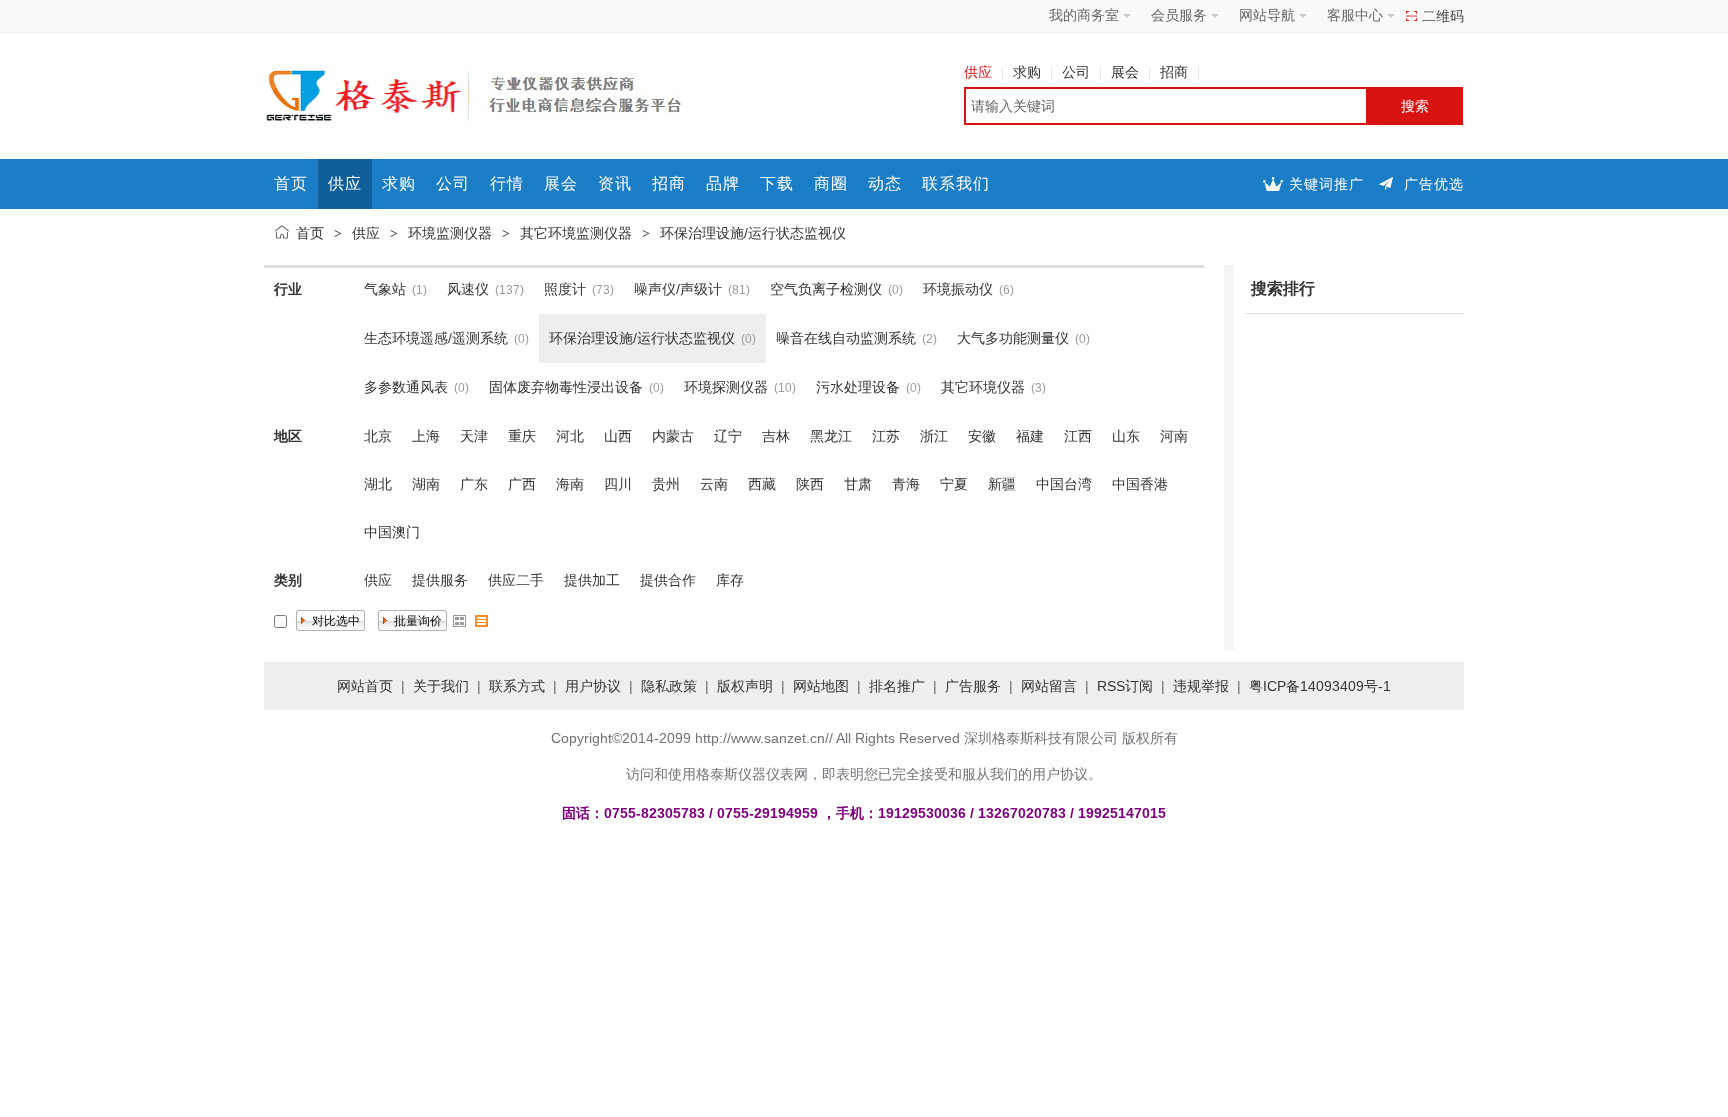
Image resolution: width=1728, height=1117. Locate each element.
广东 (474, 484)
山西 (618, 436)
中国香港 (1140, 484)
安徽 (982, 436)
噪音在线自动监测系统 (846, 338)
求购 (1027, 72)
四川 (618, 484)
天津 (474, 436)
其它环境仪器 (983, 387)
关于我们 (441, 686)
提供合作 (668, 580)
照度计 (565, 289)
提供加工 (592, 580)
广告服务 (973, 686)
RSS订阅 (1125, 686)
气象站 (385, 289)
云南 (714, 484)
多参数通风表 (406, 387)
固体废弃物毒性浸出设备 (566, 387)
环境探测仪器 (726, 387)
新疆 (1002, 484)
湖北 (378, 484)
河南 (1174, 436)
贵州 (666, 484)
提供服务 (440, 580)
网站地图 (821, 686)
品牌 (723, 183)
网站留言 (1049, 686)
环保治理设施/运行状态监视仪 (753, 233)
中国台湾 (1064, 484)
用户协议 (593, 686)
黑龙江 (831, 436)
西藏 (762, 484)
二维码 (1443, 16)
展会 (1125, 72)
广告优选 (1434, 184)
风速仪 (468, 289)
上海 (426, 436)
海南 (570, 484)
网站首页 (365, 686)
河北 (570, 436)
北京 (378, 436)
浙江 (934, 436)
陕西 (810, 484)
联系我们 (956, 183)
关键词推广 (1326, 184)
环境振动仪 (958, 289)
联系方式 (517, 686)
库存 (730, 580)
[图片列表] (460, 621)
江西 (1078, 436)
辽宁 (728, 436)
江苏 (886, 436)
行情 (507, 183)
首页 (291, 183)
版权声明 (745, 686)
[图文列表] (482, 621)
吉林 (776, 436)
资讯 (615, 183)
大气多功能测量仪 (1013, 338)
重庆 (522, 436)
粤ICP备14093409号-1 (1320, 686)
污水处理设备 (858, 387)
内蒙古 (673, 436)
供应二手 (516, 580)
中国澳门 (392, 532)
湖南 (426, 484)
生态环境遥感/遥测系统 (436, 338)
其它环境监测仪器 (576, 233)
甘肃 (858, 484)
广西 (522, 484)
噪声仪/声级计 (678, 289)
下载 (777, 183)
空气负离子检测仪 (826, 289)
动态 (885, 183)
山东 (1126, 436)
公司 (1076, 72)
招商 (1174, 72)
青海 (906, 484)
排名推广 (897, 686)
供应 (978, 72)
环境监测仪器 (450, 233)
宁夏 (954, 484)
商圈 (831, 183)
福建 (1030, 436)
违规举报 (1201, 686)
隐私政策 (669, 686)
